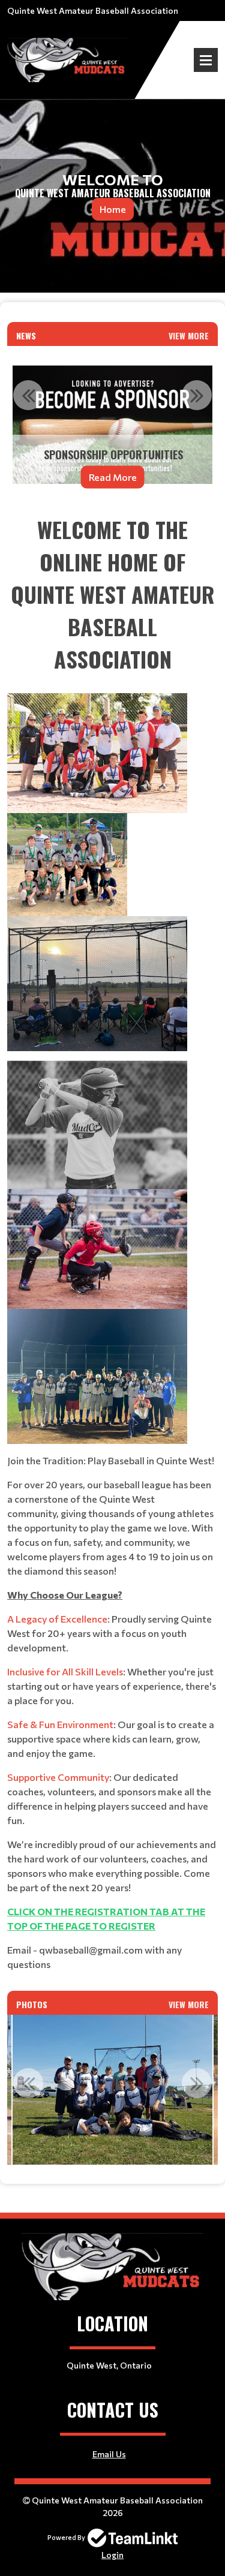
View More (189, 335)
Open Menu (206, 60)
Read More (113, 477)
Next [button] (197, 395)
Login (112, 2555)
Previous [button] (28, 395)
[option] (112, 425)
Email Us (109, 2454)
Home (113, 209)
